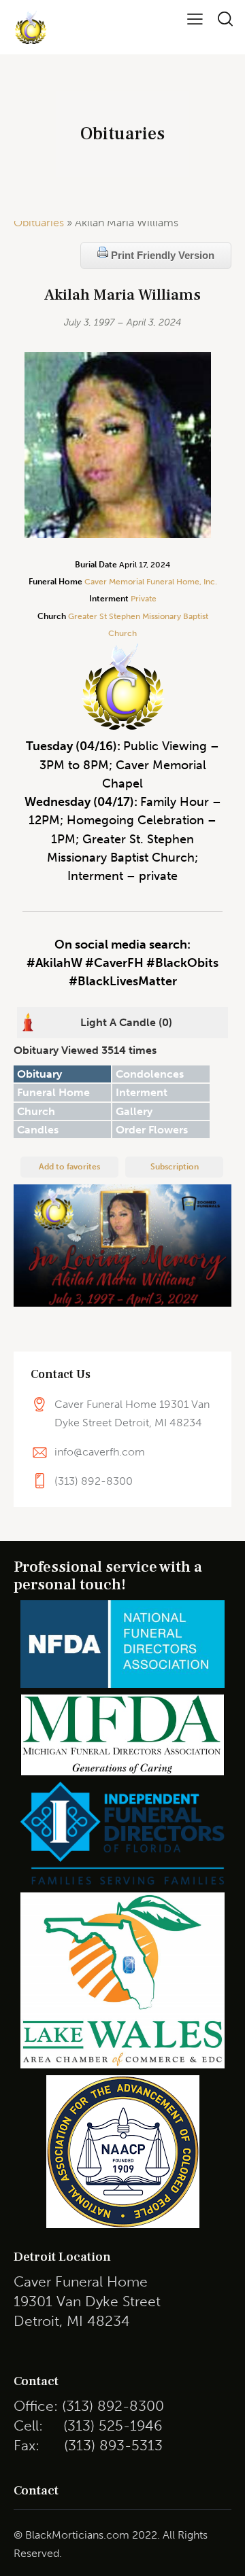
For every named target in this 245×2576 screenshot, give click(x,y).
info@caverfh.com (100, 1452)
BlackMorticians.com (77, 2535)
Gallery (134, 1111)
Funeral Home (53, 1092)
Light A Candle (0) (126, 1022)
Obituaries (39, 223)
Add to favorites (69, 1167)
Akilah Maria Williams (122, 295)
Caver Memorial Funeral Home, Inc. (151, 582)
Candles (38, 1130)
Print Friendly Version (161, 255)
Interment (142, 1092)
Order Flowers (152, 1130)
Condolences (150, 1074)
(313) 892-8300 (94, 1481)
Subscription (175, 1167)
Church (36, 1111)
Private (144, 599)
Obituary (39, 1074)
